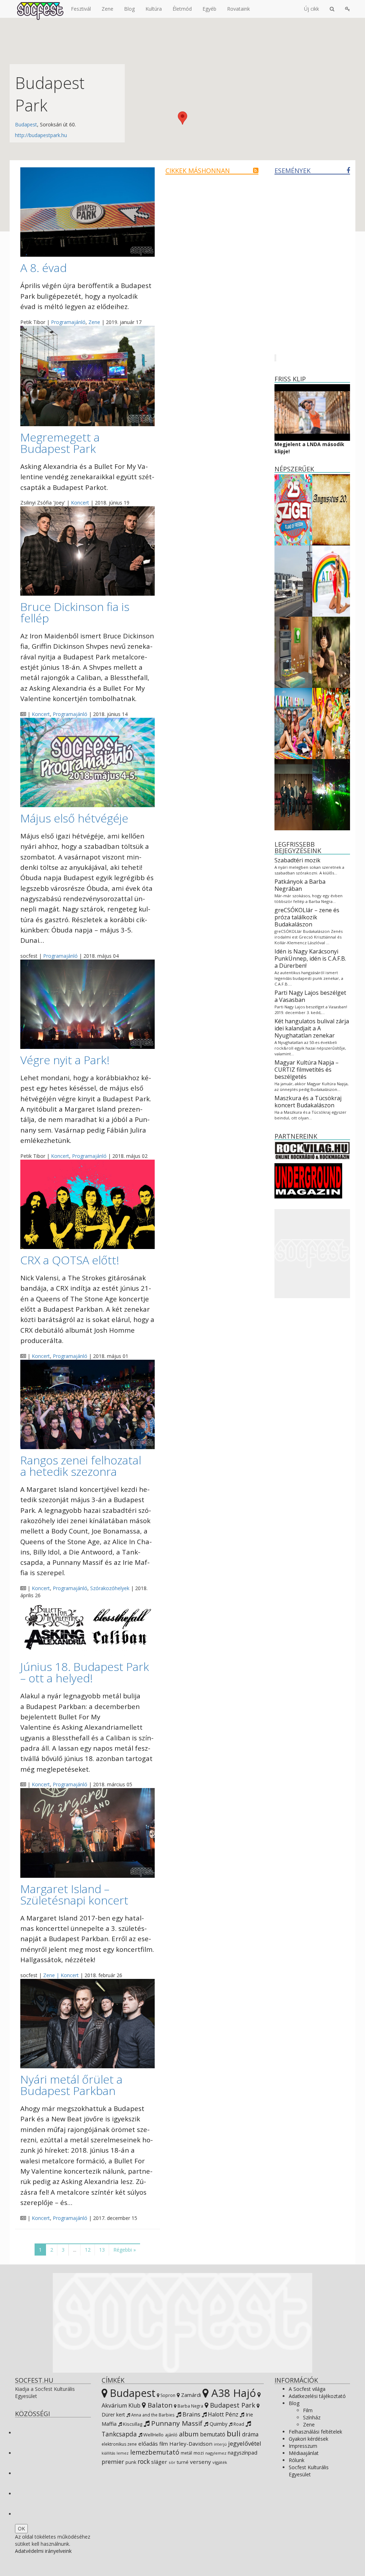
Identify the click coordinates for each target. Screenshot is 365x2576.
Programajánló (68, 322)
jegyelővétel (245, 2443)
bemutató (213, 2434)
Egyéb (209, 9)
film (164, 2444)
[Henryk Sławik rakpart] (293, 581)
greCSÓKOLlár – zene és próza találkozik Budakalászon (307, 917)
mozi (199, 2453)
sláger (159, 2462)
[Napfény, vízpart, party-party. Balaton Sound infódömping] (331, 723)
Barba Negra (190, 2406)
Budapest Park (232, 2405)
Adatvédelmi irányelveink (43, 2551)
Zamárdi (190, 2395)
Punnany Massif (176, 2423)
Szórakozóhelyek (110, 1588)
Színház (312, 2417)
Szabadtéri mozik (297, 860)
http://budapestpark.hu (41, 135)
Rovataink (238, 9)
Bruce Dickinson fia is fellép (75, 612)
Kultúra (154, 9)
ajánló (171, 2435)
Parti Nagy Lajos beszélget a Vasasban (310, 996)
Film (308, 2410)
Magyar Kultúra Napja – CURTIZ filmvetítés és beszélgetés (307, 1070)
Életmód (182, 9)
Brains (191, 2414)
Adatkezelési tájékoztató (317, 2396)
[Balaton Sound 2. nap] (331, 794)
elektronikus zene (119, 2444)
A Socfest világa (307, 2389)
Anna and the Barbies (152, 2415)
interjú (220, 2444)
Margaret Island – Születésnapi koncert (74, 1894)
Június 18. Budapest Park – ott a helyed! (85, 1672)
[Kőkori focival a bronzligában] (331, 652)
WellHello (153, 2435)
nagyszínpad (243, 2453)
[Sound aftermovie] (331, 581)
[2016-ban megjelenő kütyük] (293, 652)
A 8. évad (43, 268)
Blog (129, 9)
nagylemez (216, 2453)
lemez (123, 2453)
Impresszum (303, 2446)
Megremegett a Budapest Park (60, 443)
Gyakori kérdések (309, 2439)
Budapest (26, 124)
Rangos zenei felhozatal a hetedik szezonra (81, 1466)
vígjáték (220, 2462)
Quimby (218, 2424)
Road (238, 2424)
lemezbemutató (155, 2452)
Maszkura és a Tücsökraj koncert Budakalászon (308, 1102)
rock (144, 2461)
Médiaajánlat (304, 2453)
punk (131, 2462)
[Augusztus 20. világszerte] (331, 509)
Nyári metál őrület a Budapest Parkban (71, 2085)
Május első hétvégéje (74, 818)
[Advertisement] (312, 1254)
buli (234, 2433)
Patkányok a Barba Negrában (300, 885)
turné (183, 2462)
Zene (107, 9)
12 (88, 2250)
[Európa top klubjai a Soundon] (293, 723)
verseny (201, 2462)
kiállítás (108, 2453)
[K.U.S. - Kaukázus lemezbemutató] (293, 794)
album (189, 2434)
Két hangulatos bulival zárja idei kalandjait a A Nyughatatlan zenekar (312, 1028)
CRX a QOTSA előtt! (70, 1260)
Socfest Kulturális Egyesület (309, 2471)
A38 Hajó (232, 2393)
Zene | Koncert (61, 1975)
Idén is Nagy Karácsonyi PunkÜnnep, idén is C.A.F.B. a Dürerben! (310, 958)
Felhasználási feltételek (315, 2432)
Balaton (159, 2405)
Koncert (80, 503)
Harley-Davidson (191, 2444)
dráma (250, 2434)
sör (172, 2462)
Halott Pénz (222, 2414)
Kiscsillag (132, 2424)
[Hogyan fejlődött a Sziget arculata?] (293, 509)
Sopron (167, 2395)
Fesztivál (81, 9)
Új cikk (312, 9)
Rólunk (297, 2460)
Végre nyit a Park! (65, 1060)
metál (186, 2453)
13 (102, 2250)
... (75, 2250)
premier (113, 2462)
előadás (148, 2444)
